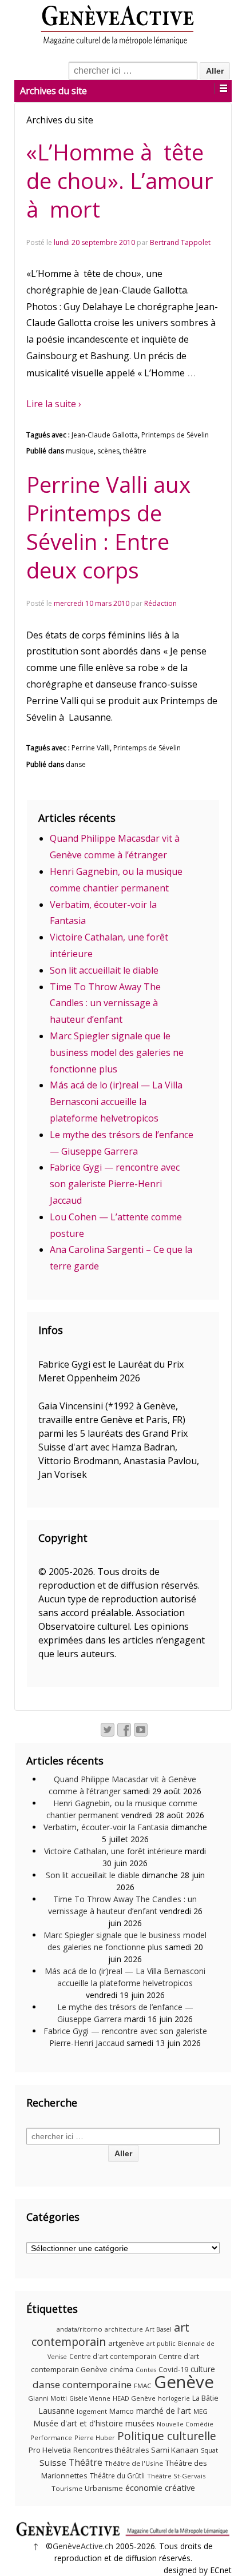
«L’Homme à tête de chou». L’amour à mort (120, 180)
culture (203, 2369)
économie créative (160, 2487)
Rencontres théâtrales (111, 2450)
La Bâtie (205, 2398)
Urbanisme (104, 2488)
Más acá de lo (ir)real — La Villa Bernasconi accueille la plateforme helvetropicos (116, 1102)
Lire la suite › (54, 404)
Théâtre (86, 2462)
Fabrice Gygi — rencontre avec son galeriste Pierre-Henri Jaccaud (115, 1184)
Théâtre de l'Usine (134, 2463)
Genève (184, 2382)
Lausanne (56, 2411)
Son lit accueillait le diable (104, 970)
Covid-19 (173, 2369)
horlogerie (174, 2398)
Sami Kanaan (175, 2450)
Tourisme (67, 2488)
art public (161, 2344)
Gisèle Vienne (90, 2398)
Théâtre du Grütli (117, 2476)
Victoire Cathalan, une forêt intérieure (113, 1851)
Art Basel (158, 2329)
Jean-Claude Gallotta (105, 435)
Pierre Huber (95, 2438)
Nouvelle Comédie (185, 2424)
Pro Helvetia (50, 2450)
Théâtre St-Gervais (176, 2476)
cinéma (122, 2370)
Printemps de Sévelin (175, 435)
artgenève (126, 2343)
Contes (146, 2370)
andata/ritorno (80, 2329)
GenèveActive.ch (83, 2546)
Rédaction (160, 603)
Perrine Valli (91, 748)
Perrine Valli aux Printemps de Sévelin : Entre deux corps (108, 527)
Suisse (53, 2462)
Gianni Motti (47, 2398)
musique (80, 451)
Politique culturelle (167, 2436)
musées (140, 2423)
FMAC (143, 2386)
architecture (124, 2329)
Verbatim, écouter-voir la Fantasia (106, 1827)
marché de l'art (164, 2411)
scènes (108, 451)
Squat (209, 2450)
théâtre (135, 451)
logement (92, 2411)
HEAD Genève (134, 2398)
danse (76, 764)
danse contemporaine (82, 2384)
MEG (201, 2411)
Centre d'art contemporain (113, 2356)
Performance (51, 2438)
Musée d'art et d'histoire (78, 2423)
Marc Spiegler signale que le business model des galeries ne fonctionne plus (117, 1052)
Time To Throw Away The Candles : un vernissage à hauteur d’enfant (105, 1003)
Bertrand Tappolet (180, 242)
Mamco (122, 2411)
